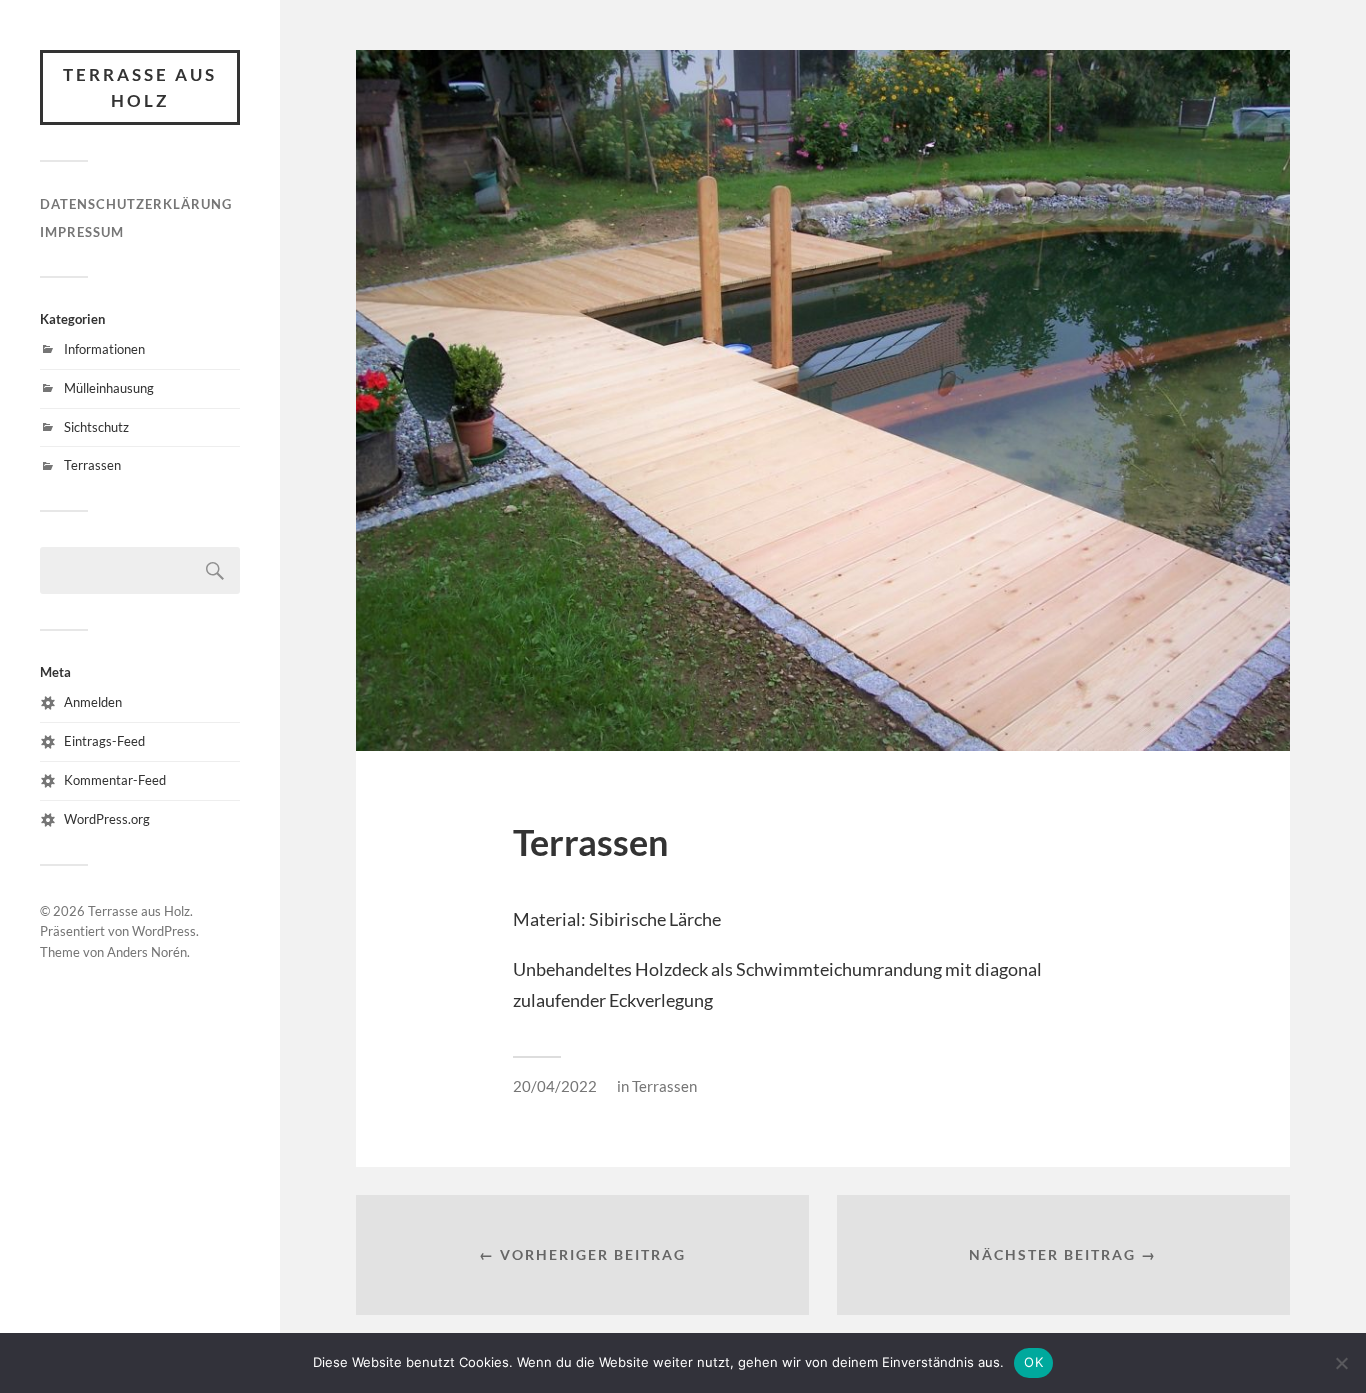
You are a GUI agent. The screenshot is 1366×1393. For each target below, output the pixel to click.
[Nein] (1341, 1363)
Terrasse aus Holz (140, 87)
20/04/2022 (555, 1086)
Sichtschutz (96, 427)
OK (1033, 1362)
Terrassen (92, 465)
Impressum (82, 232)
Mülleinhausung (109, 388)
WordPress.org (107, 819)
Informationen (104, 349)
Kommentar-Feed (115, 780)
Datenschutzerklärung (136, 204)
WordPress (164, 931)
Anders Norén (147, 952)
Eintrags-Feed (104, 741)
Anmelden (93, 702)
